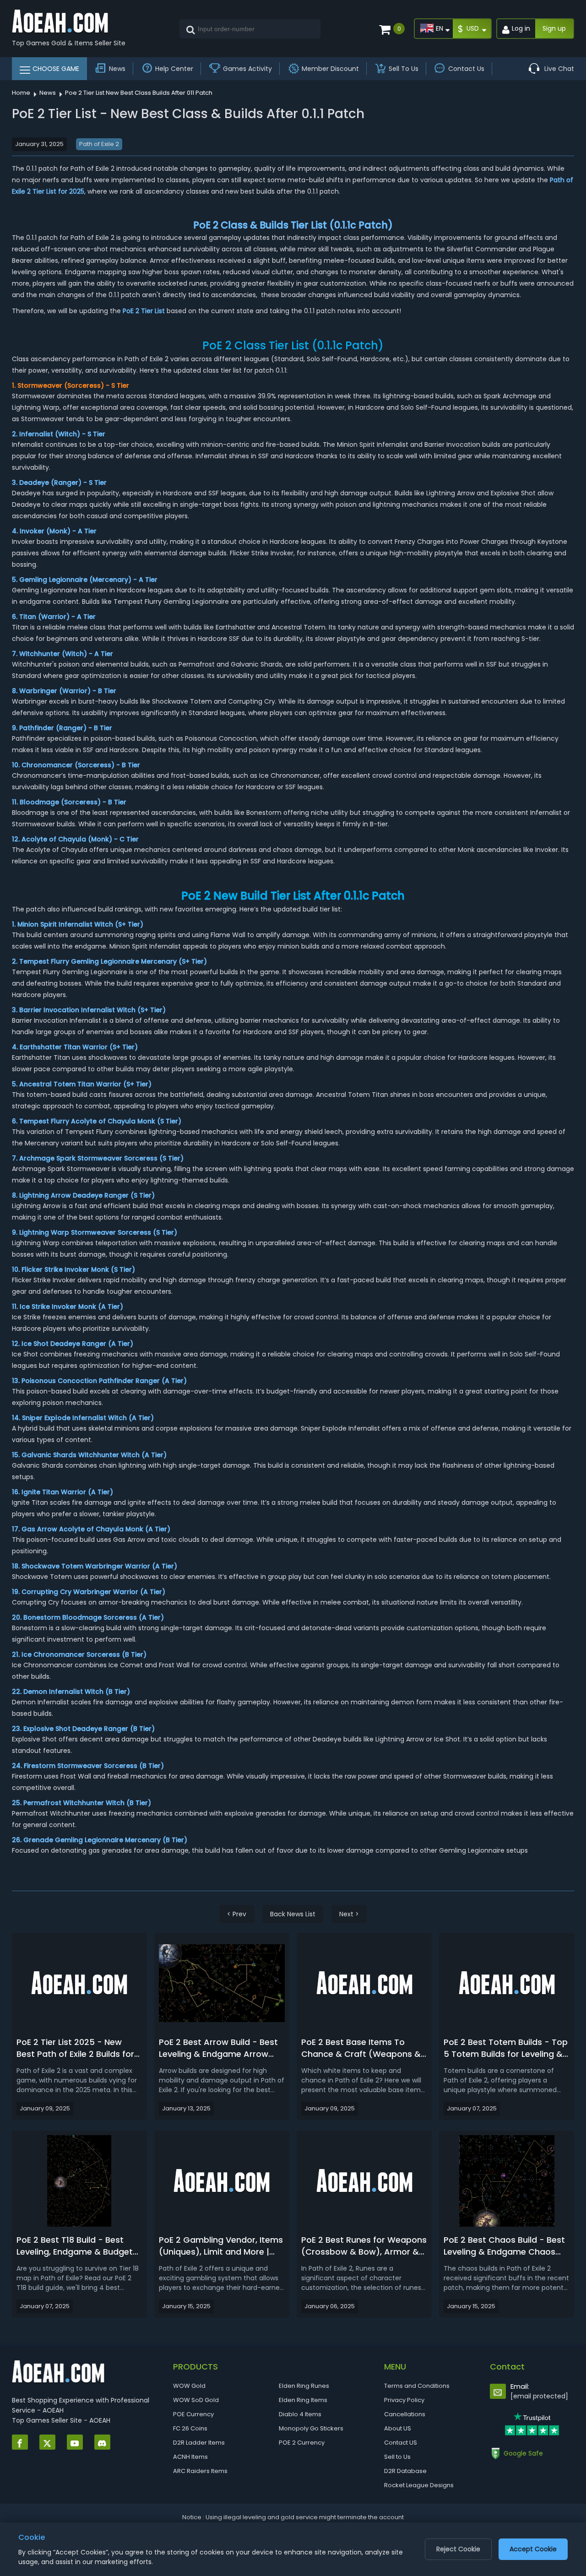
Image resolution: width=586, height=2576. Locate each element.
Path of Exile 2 (99, 144)
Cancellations (405, 2414)
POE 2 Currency (302, 2443)
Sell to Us (397, 2457)
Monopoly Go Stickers (311, 2428)
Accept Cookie (533, 2549)
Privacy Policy (404, 2400)
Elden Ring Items (303, 2400)
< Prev (237, 1914)
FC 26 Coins (190, 2428)
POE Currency (193, 2414)
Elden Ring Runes (304, 2386)
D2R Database (405, 2471)
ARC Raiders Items (200, 2471)
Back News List (293, 1914)
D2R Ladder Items (199, 2443)
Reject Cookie (458, 2549)
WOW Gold (189, 2386)
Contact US (401, 2443)
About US (398, 2428)
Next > (349, 1914)
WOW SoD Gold (196, 2400)
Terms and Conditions (417, 2386)
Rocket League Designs (419, 2485)
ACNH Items (190, 2457)
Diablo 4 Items (300, 2414)
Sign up (554, 28)
